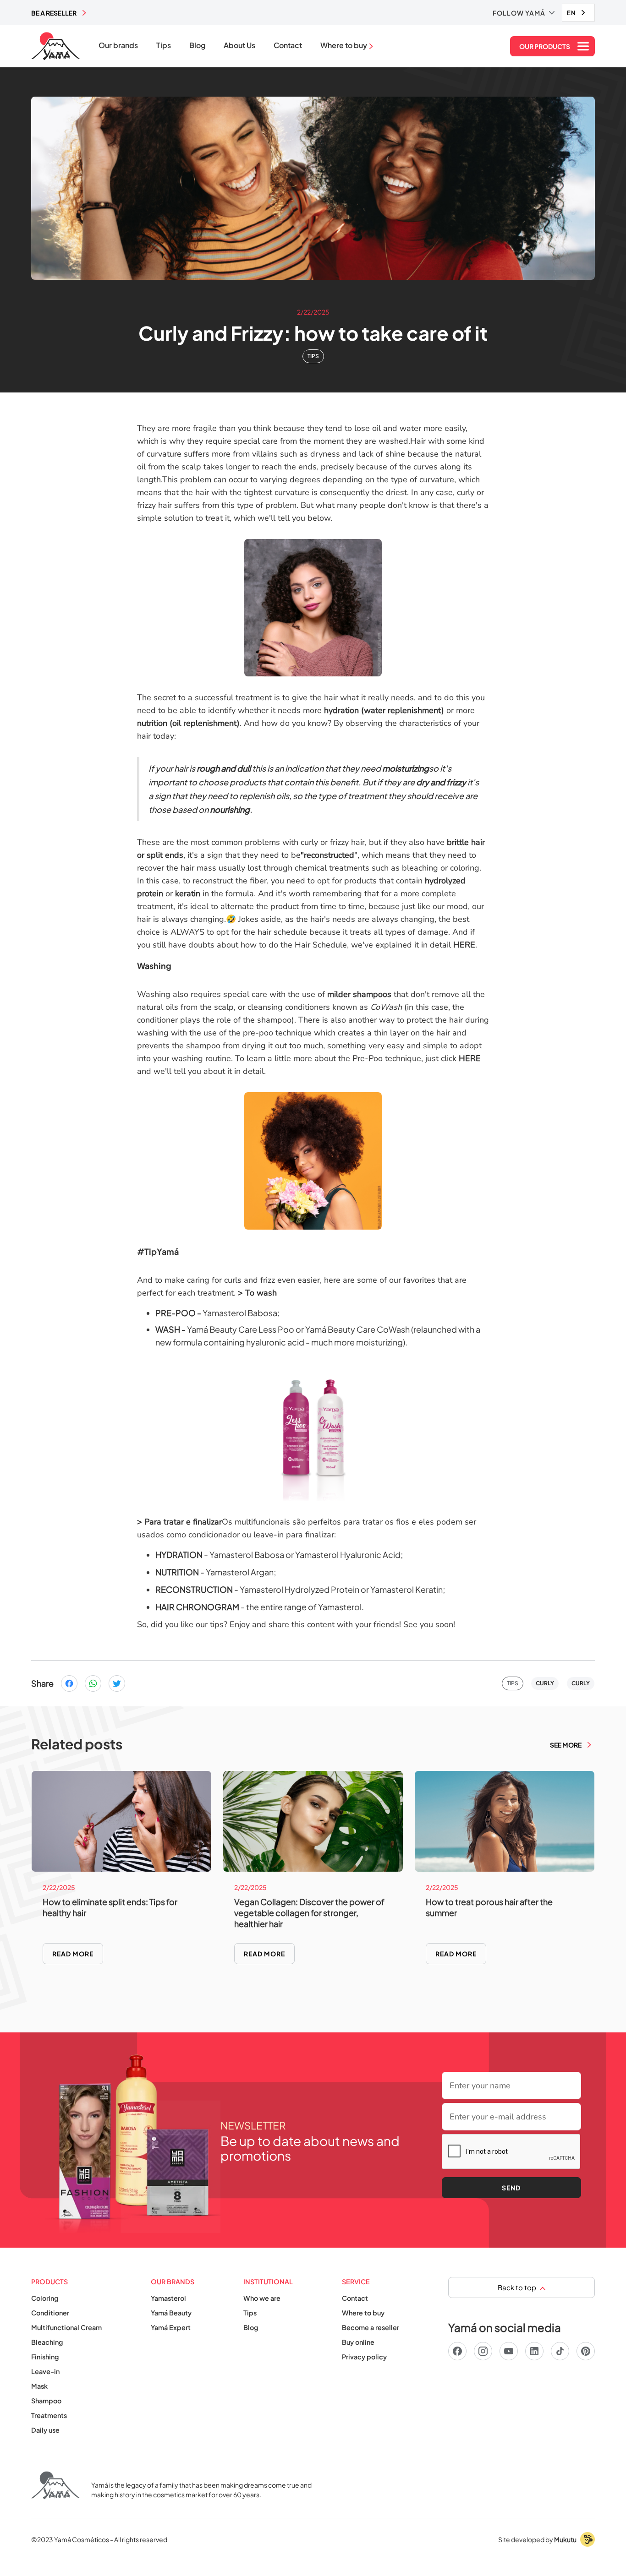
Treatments (49, 2415)
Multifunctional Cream (66, 2327)
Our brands (118, 45)
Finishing (45, 2357)
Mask (39, 2386)
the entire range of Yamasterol (304, 1607)
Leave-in (45, 2371)
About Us (239, 45)
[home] (56, 46)
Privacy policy (364, 2357)
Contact (288, 45)
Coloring (45, 2298)
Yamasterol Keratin (406, 1589)
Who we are (262, 2298)
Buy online (358, 2342)
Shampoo (46, 2401)
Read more (73, 1954)
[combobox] (578, 13)
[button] (524, 13)
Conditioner (50, 2313)
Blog (197, 45)
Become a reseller (371, 2327)
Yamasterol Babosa (240, 1313)
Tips (164, 45)
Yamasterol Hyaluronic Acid (348, 1555)
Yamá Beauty (171, 2313)
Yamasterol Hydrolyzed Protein (299, 1589)
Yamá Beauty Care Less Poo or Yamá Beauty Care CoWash (298, 1329)
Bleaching (47, 2342)
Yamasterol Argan (240, 1572)
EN (571, 13)
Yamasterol (168, 2298)
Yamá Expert (171, 2327)
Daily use (45, 2430)
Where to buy (363, 2313)
